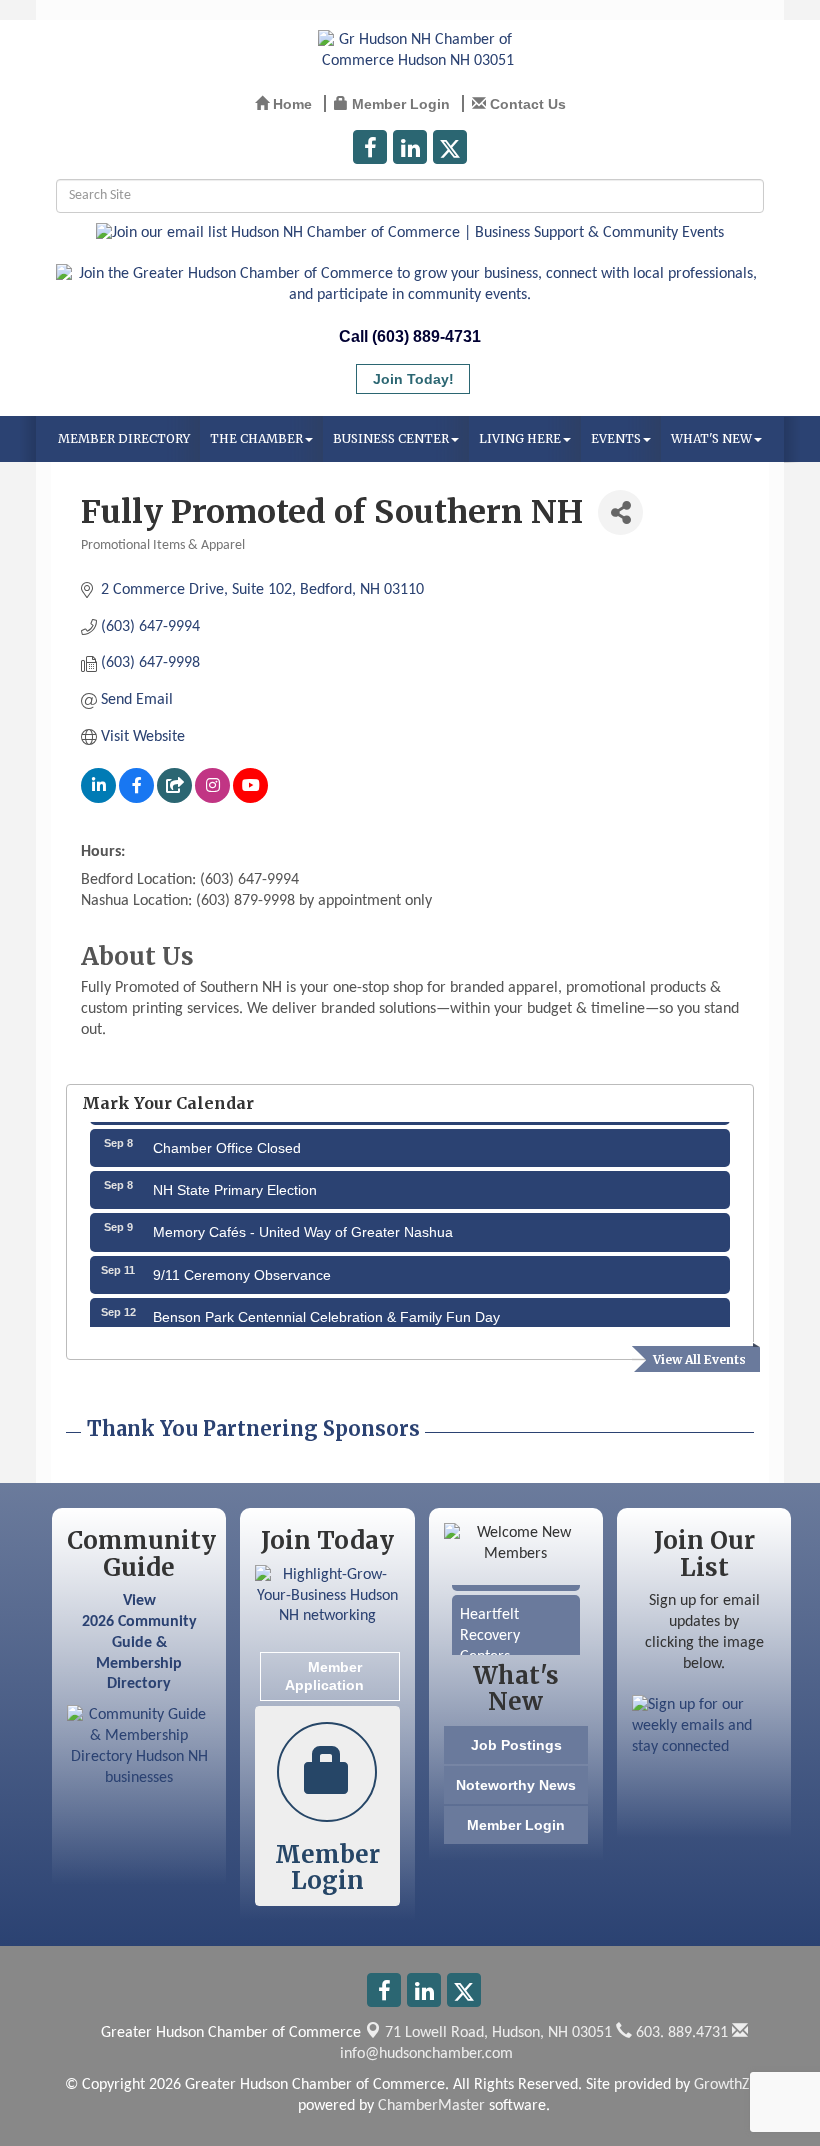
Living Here (520, 438)
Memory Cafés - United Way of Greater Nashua (303, 1225)
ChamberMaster (431, 2106)
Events (616, 438)
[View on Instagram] (212, 799)
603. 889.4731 (680, 2033)
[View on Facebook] (136, 799)
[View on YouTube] (250, 799)
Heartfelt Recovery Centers (490, 1629)
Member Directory (124, 438)
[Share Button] (620, 512)
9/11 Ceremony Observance (242, 1268)
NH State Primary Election (235, 1183)
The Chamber (256, 438)
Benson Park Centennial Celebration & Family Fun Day (326, 1310)
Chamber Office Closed (227, 1141)
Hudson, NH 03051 (498, 2033)
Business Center (391, 438)
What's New (711, 438)
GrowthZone (734, 2085)
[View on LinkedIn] (98, 799)
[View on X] (174, 799)
